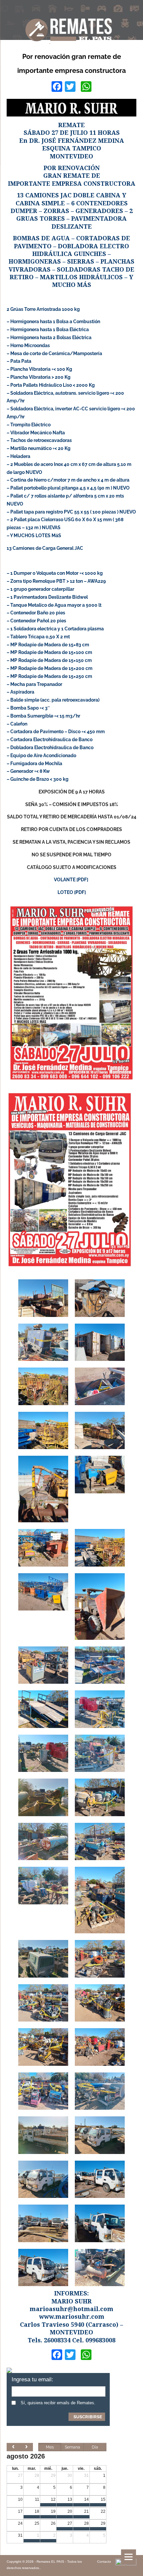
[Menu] (129, 2557)
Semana (72, 2447)
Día (95, 2447)
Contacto (104, 2562)
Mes (50, 2447)
